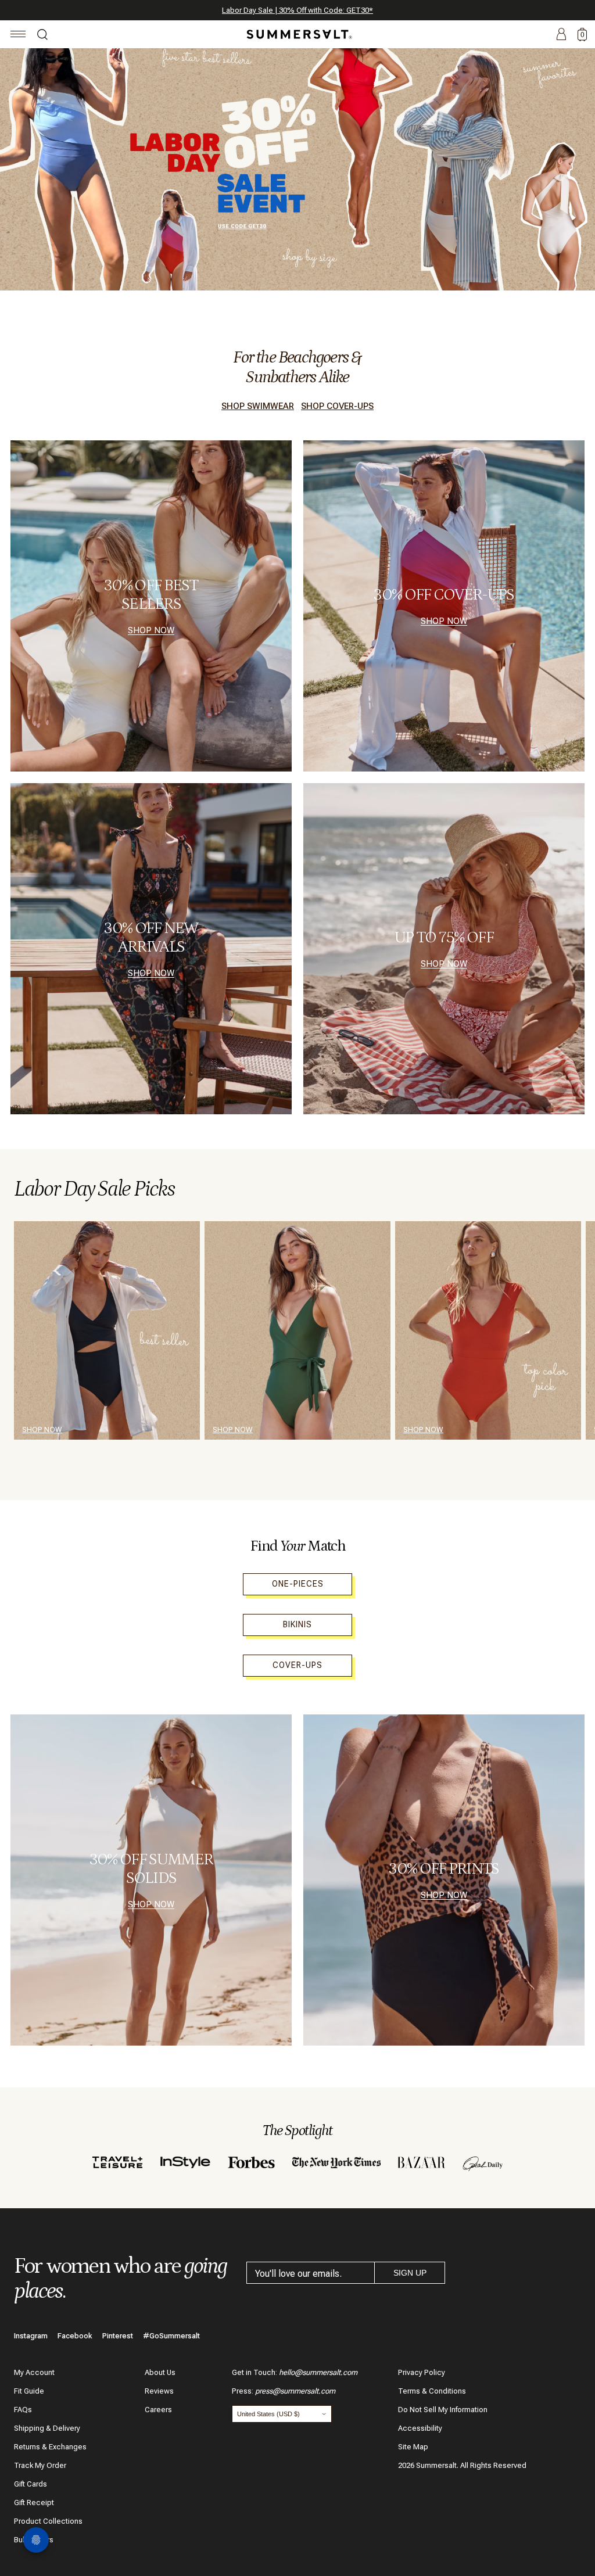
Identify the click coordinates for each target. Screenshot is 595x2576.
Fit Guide (29, 2391)
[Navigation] (18, 36)
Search (42, 36)
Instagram (31, 2336)
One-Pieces (298, 1584)
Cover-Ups (297, 1665)
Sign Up (410, 2273)
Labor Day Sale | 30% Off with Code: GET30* (297, 10)
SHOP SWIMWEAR (258, 406)
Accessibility (420, 2428)
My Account (34, 2372)
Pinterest (118, 2336)
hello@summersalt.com (318, 2372)
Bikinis (297, 1624)
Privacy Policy (422, 2372)
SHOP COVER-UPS (337, 406)
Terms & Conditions (432, 2391)
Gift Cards (31, 2484)
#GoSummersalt (171, 2336)
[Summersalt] (297, 34)
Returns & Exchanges (50, 2447)
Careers (158, 2410)
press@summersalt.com (295, 2391)
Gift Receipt (34, 2503)
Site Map (413, 2447)
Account (561, 35)
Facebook (75, 2336)
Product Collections (48, 2521)
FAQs (23, 2410)
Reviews (159, 2391)
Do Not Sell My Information (443, 2410)
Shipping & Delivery (47, 2428)
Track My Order (40, 2465)
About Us (160, 2372)
